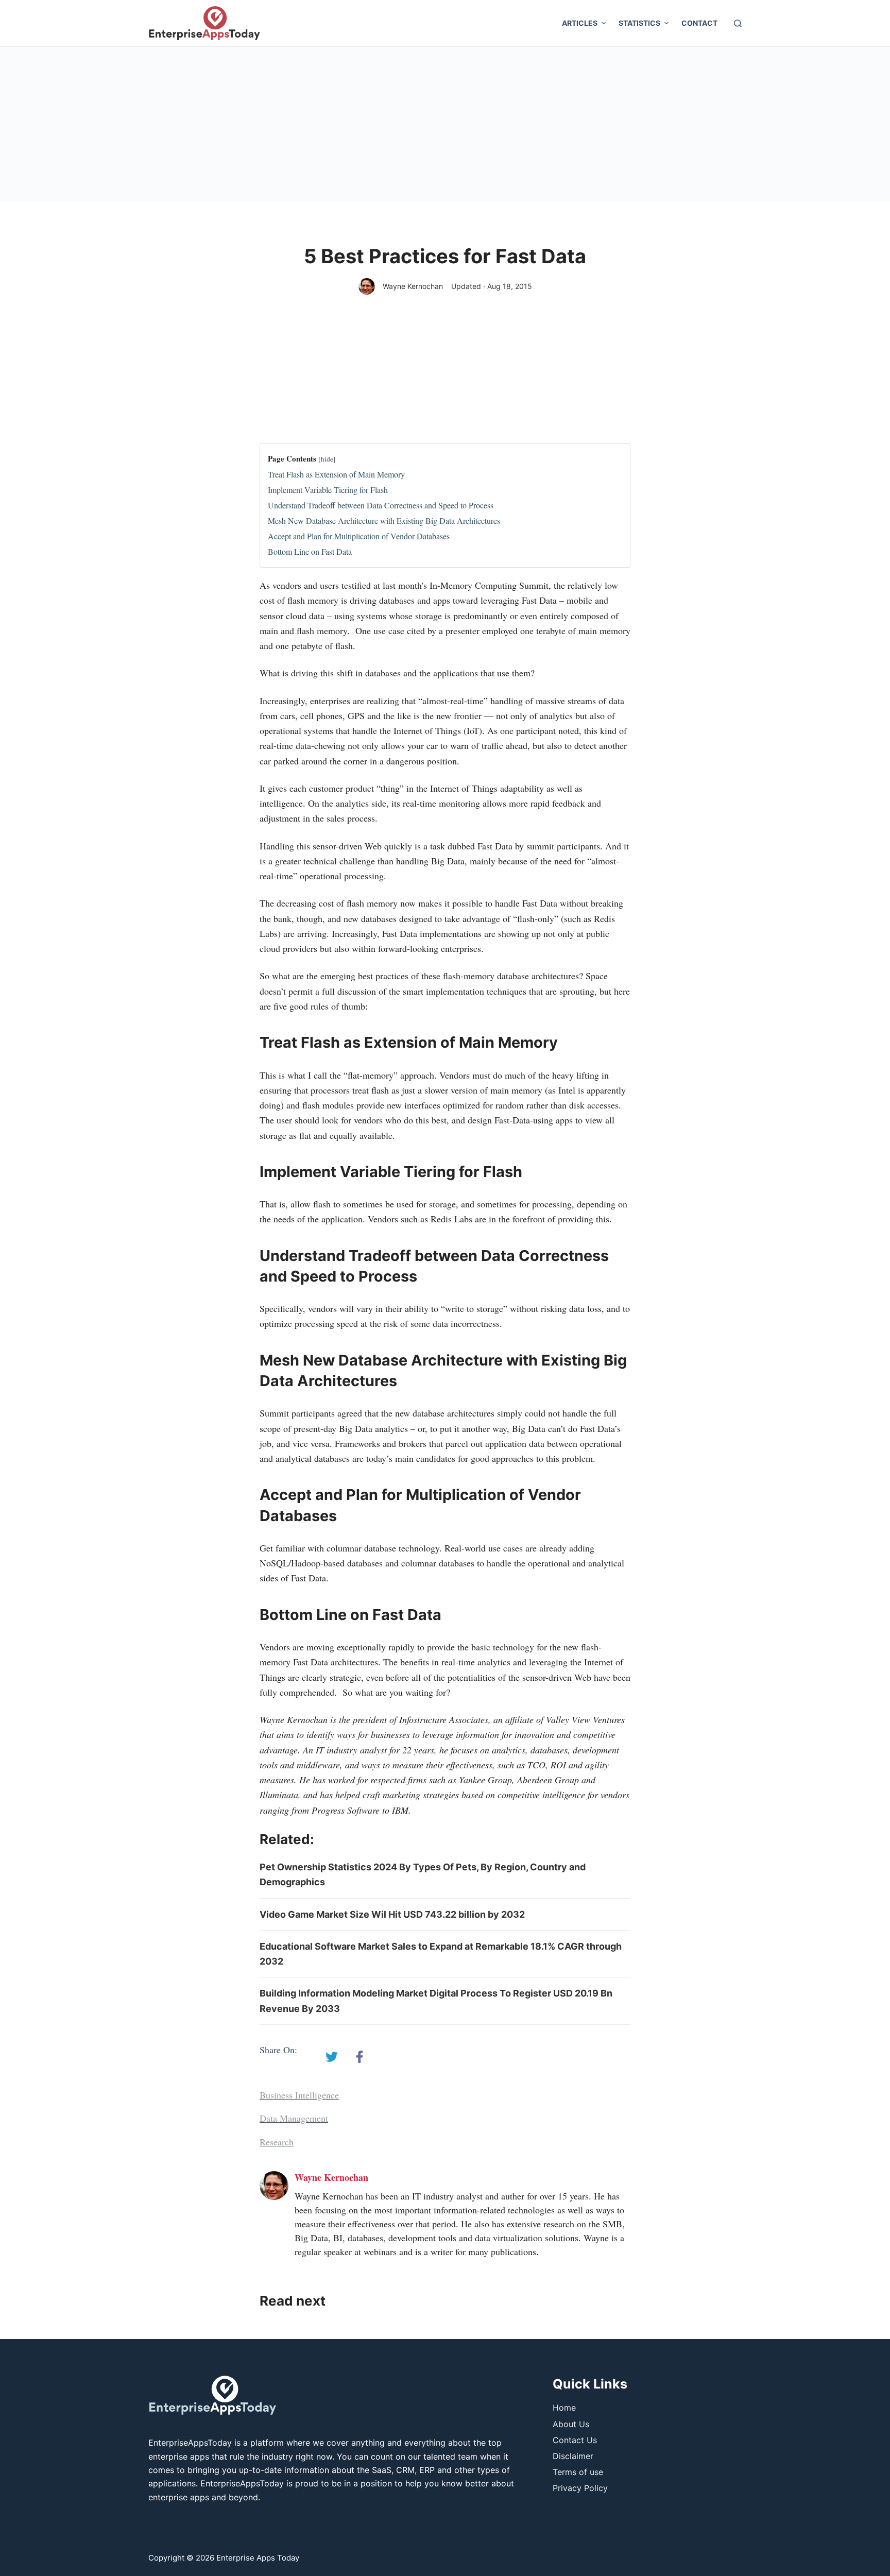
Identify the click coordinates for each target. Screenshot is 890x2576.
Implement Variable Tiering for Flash (328, 490)
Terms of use (578, 2472)
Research (277, 2142)
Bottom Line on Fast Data (310, 551)
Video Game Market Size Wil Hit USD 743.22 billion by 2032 (392, 1914)
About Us (571, 2424)
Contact (699, 23)
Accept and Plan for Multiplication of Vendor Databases (359, 536)
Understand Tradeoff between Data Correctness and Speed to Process (381, 505)
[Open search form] (738, 23)
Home (564, 2408)
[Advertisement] (445, 124)
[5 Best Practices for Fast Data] (332, 2057)
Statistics (639, 23)
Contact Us (575, 2440)
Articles (580, 23)
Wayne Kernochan (413, 286)
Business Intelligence (299, 2095)
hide (327, 459)
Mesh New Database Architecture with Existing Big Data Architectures (384, 521)
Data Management (294, 2118)
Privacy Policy (580, 2488)
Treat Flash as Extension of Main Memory (336, 474)
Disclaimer (573, 2456)
